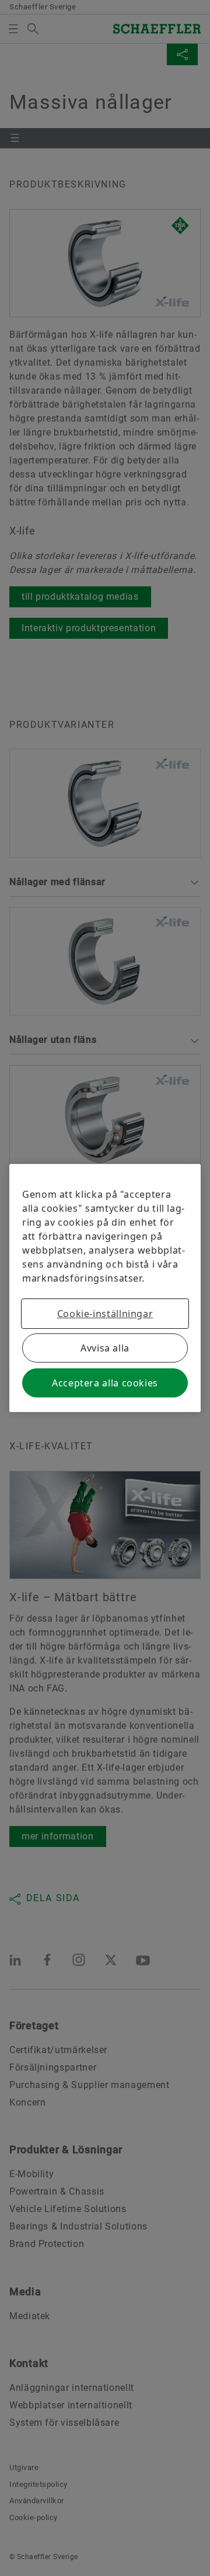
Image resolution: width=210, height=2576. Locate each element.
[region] (105, 1288)
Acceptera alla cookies (105, 1383)
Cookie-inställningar (105, 1314)
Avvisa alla (105, 1348)
